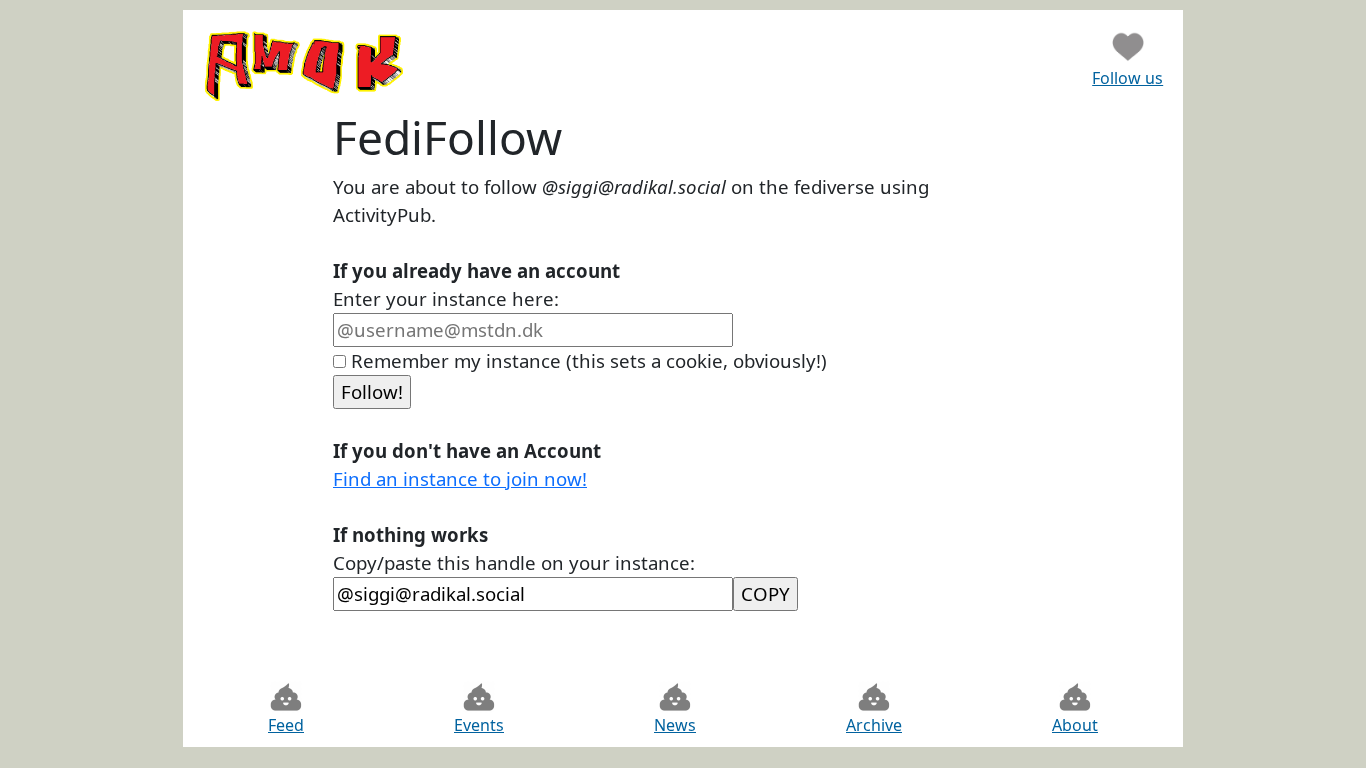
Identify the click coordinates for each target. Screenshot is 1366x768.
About (1075, 725)
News (675, 725)
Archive (874, 725)
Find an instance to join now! (460, 478)
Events (479, 725)
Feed (286, 725)
